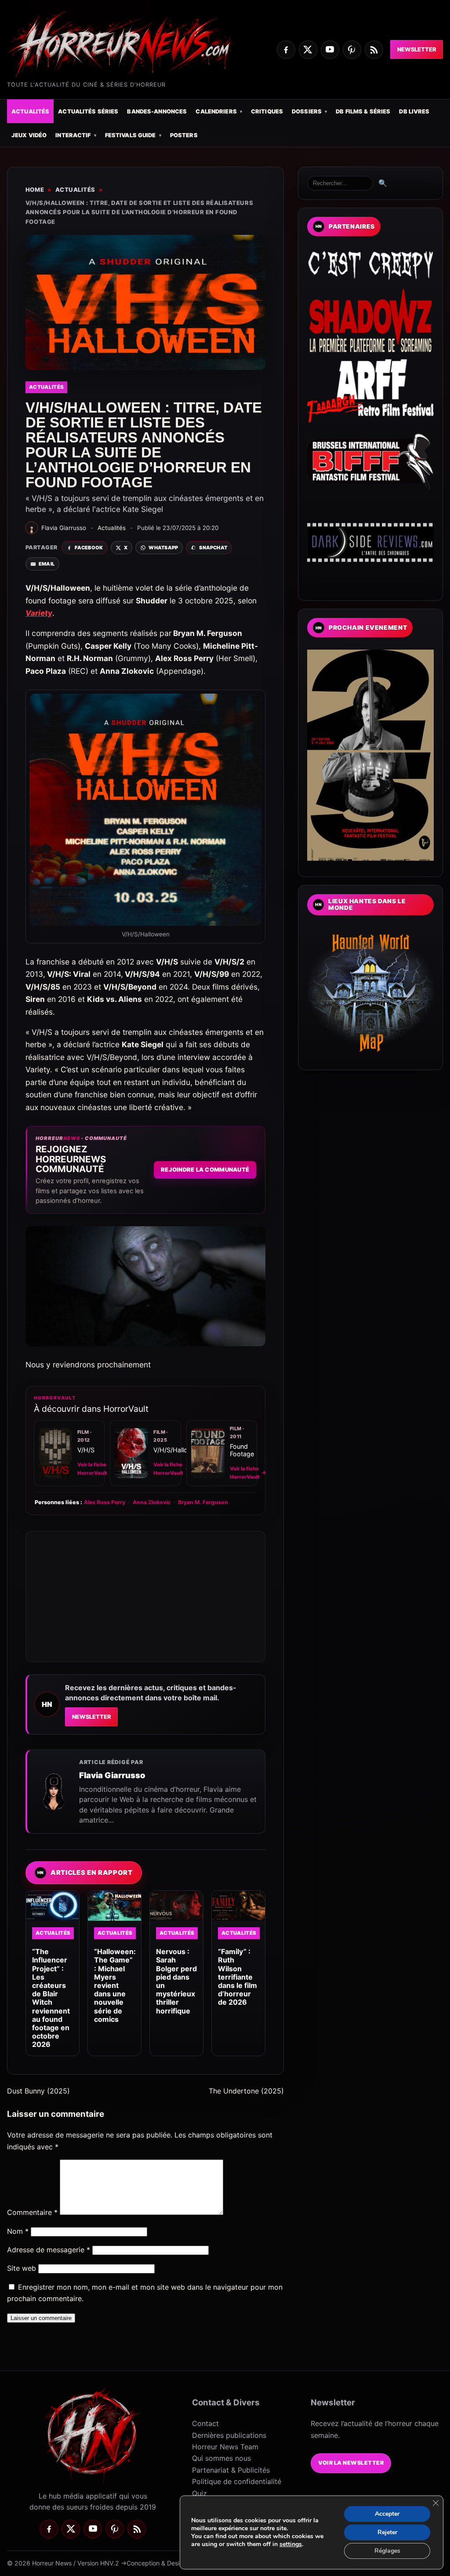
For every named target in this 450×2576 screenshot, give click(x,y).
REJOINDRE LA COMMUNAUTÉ (205, 1170)
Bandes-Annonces (157, 111)
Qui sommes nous (221, 2458)
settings (291, 2544)
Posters (184, 135)
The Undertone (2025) (246, 2091)
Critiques (267, 111)
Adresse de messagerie (49, 2250)
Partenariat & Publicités (231, 2470)
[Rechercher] (340, 183)
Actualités (30, 111)
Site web (22, 2268)
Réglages (387, 2551)
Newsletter (417, 49)
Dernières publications (229, 2435)
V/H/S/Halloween (178, 1450)
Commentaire (32, 2212)
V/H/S (86, 1450)
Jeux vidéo (29, 135)
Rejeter (387, 2532)
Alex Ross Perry (105, 1502)
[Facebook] (286, 50)
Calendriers (216, 111)
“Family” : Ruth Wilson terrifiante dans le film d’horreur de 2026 (238, 1977)
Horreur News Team (225, 2447)
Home (35, 190)
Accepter (387, 2514)
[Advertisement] (145, 1597)
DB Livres (414, 111)
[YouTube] (330, 50)
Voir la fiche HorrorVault (96, 1469)
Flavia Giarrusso (112, 1775)
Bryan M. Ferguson (203, 1502)
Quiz (200, 2493)
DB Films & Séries (363, 111)
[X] (308, 50)
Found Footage (242, 1450)
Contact (205, 2423)
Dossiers (307, 111)
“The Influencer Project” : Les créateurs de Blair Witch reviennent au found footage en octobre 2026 (51, 1998)
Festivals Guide (131, 135)
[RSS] (374, 50)
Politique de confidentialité (237, 2481)
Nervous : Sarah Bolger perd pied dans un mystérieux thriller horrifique (176, 1981)
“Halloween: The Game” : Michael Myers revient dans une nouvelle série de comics (115, 1985)
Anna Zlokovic (152, 1502)
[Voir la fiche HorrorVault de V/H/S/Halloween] (131, 1453)
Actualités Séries (88, 111)
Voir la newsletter (351, 2463)
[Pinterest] (352, 50)
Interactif (73, 135)
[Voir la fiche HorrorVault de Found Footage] (208, 1453)
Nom (18, 2231)
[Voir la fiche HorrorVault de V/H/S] (55, 1453)
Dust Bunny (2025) (38, 2091)
